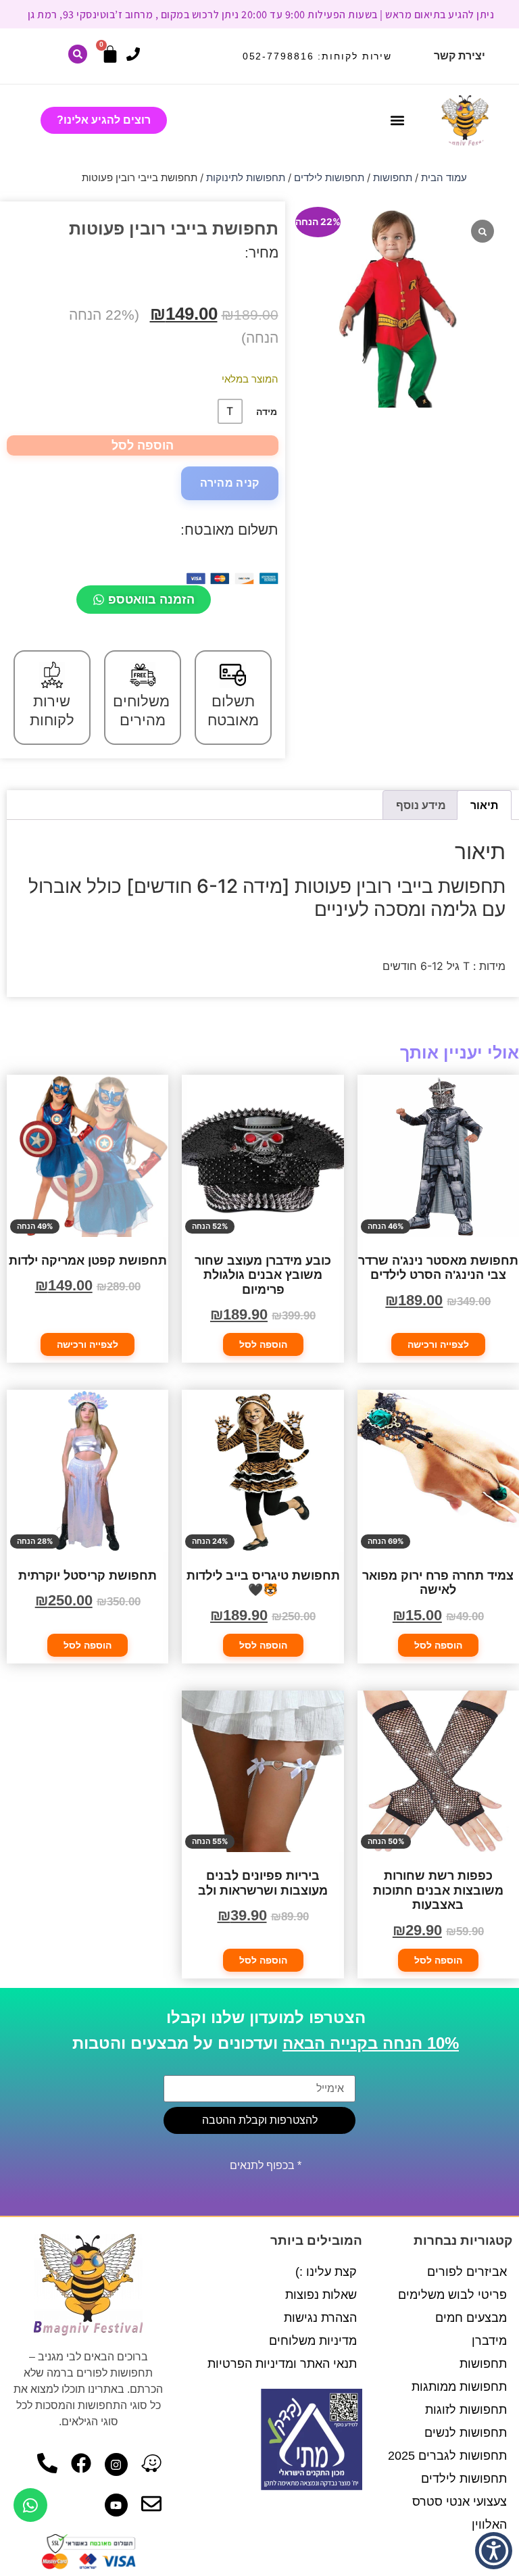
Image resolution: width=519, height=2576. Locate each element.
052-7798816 (278, 56)
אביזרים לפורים (467, 2272)
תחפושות (393, 178)
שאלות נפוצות (321, 2295)
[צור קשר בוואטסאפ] (30, 2505)
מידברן (489, 2341)
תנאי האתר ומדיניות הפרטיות (282, 2364)
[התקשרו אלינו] (133, 54)
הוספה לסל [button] (263, 1344)
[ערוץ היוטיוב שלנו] (116, 2505)
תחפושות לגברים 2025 (447, 2456)
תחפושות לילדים (329, 178)
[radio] (230, 411)
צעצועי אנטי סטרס (460, 2502)
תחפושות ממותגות (459, 2387)
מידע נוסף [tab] (421, 805)
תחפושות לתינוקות (246, 178)
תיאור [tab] (484, 805)
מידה (267, 412)
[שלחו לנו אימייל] (151, 2504)
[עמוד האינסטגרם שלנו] (116, 2464)
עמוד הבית (444, 178)
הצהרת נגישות (320, 2318)
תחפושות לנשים (466, 2433)
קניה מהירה (230, 483)
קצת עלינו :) (326, 2272)
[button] (397, 121)
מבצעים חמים (471, 2318)
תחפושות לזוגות (466, 2410)
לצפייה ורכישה (438, 1344)
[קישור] (78, 54)
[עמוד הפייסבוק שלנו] (81, 2463)
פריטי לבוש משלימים (452, 2295)
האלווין (489, 2525)
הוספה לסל (143, 445)
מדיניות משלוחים (313, 2341)
